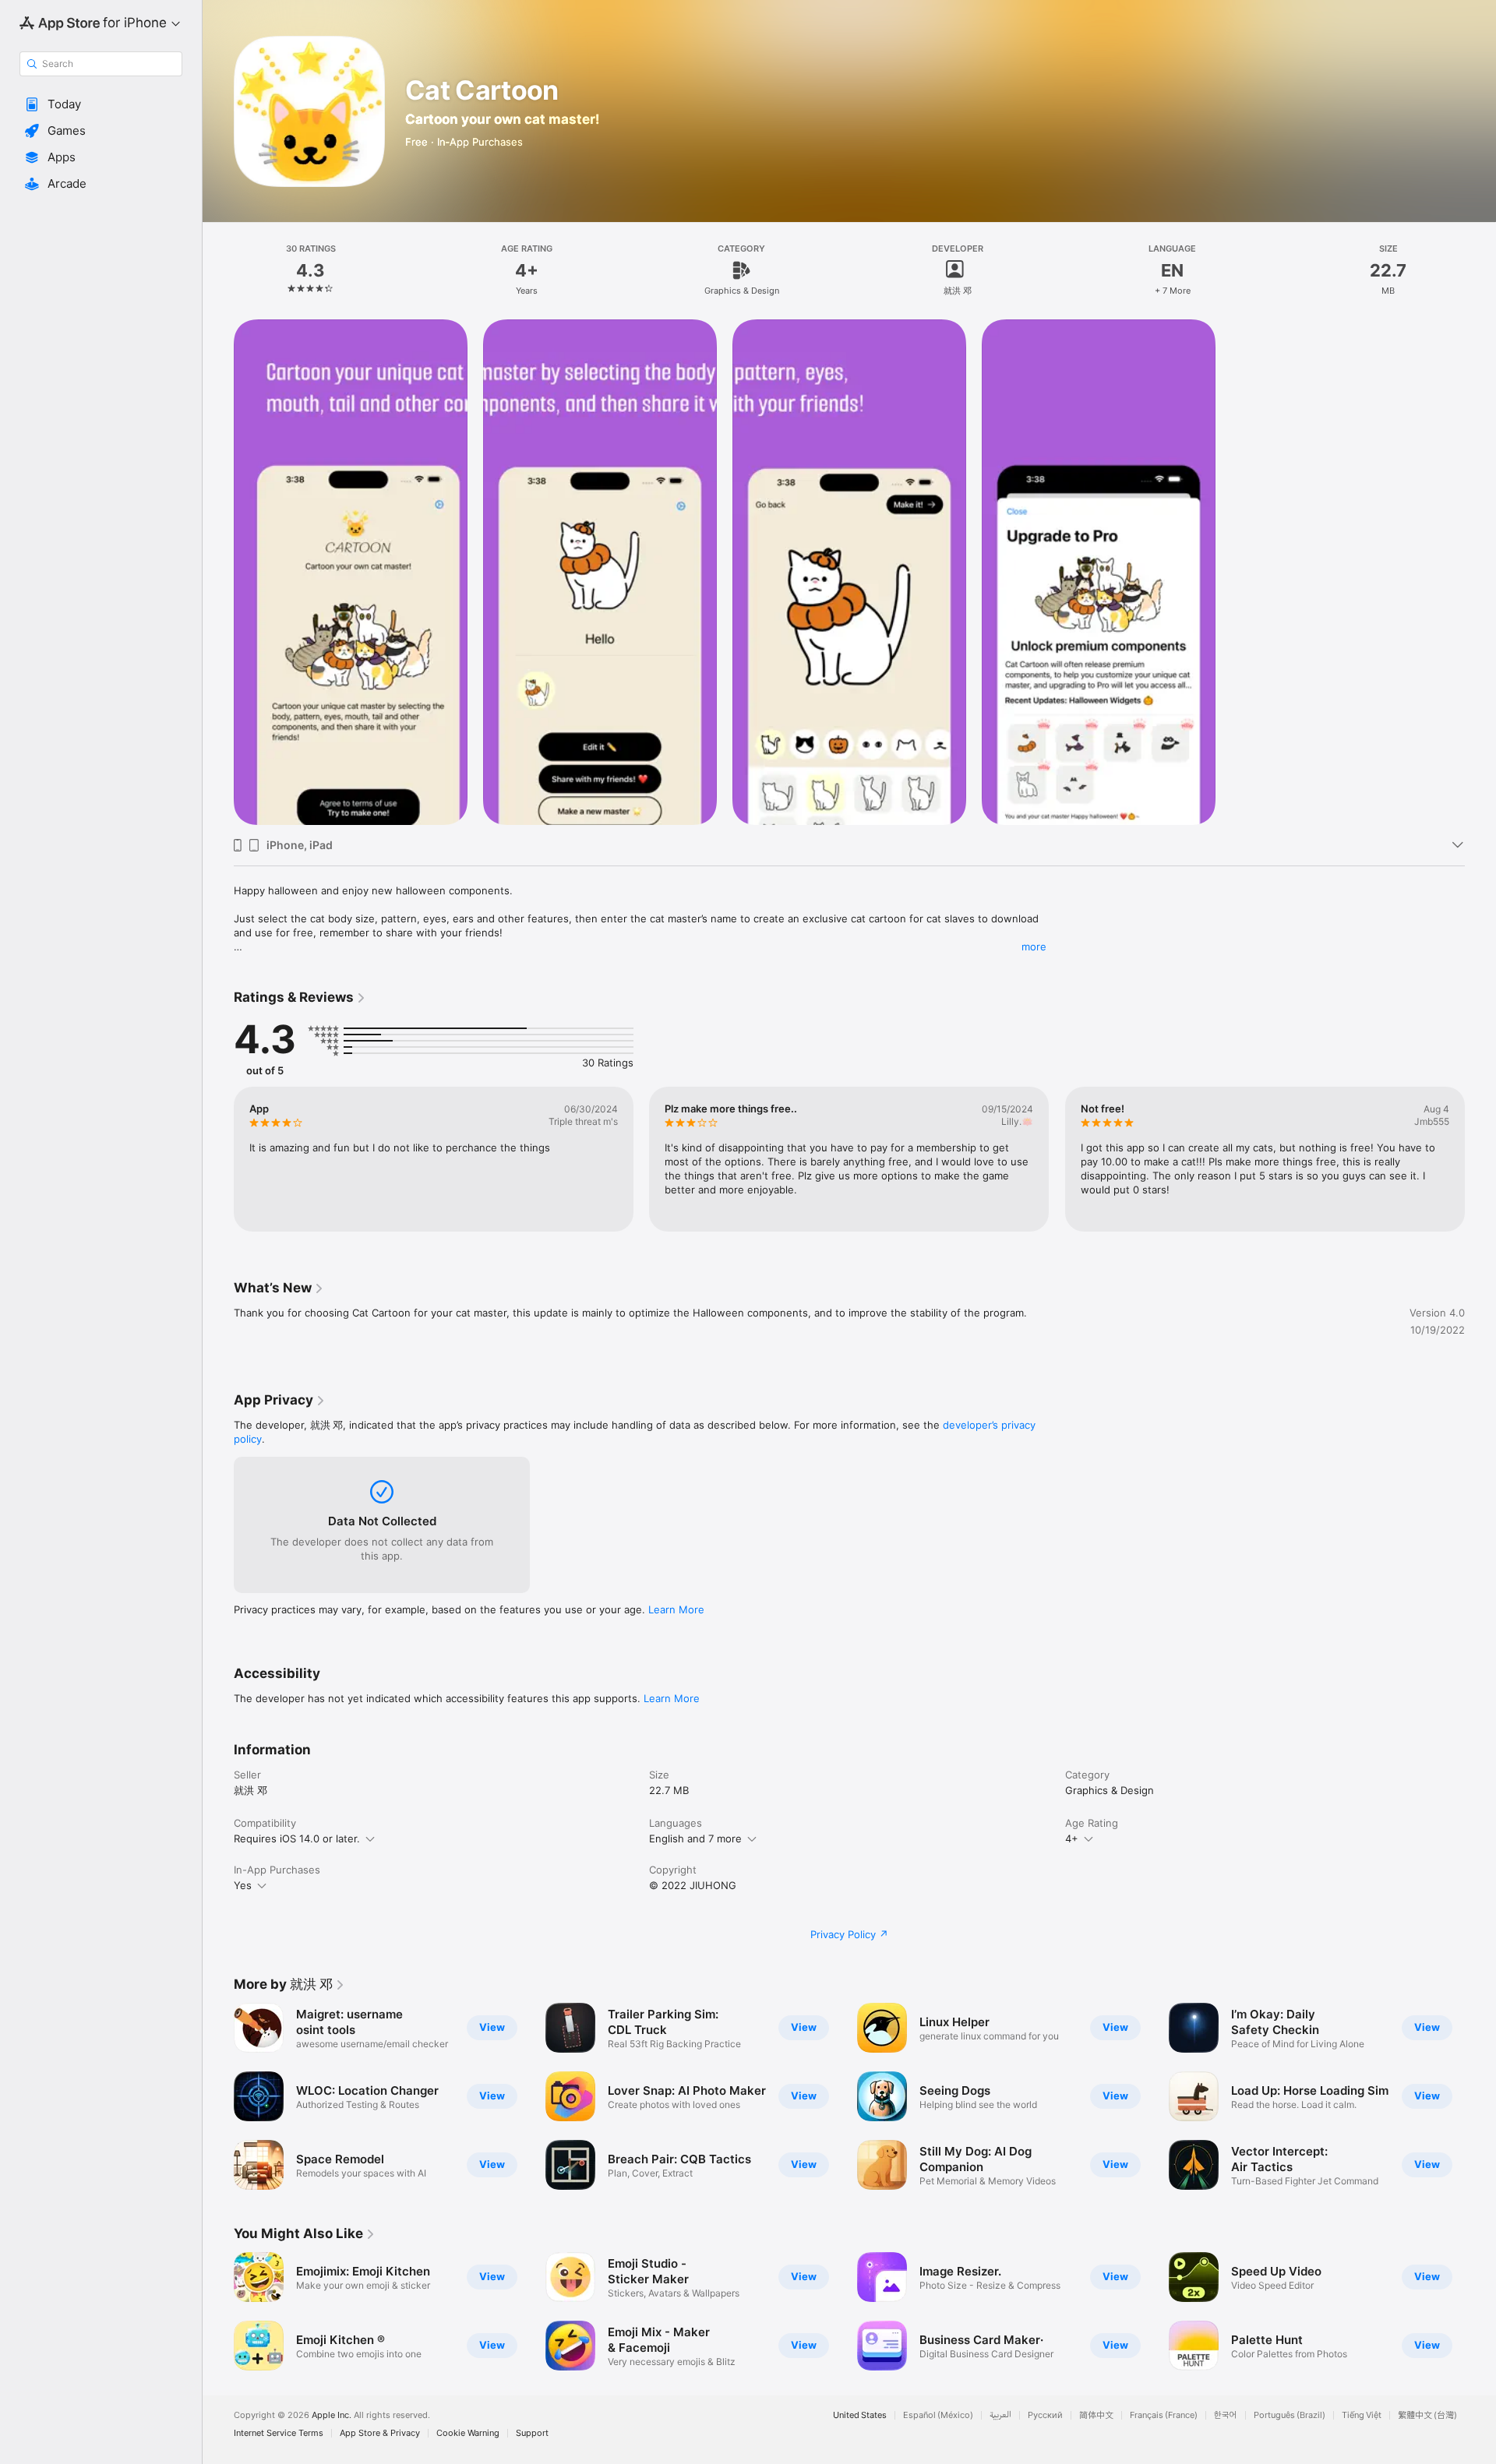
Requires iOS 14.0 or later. (297, 1838)
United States (860, 2415)
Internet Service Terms (279, 2433)
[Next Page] (1480, 2096)
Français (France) (1164, 2415)
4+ (1072, 1838)
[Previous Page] (218, 2096)
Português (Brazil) (1290, 2415)
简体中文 (1096, 2415)
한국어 (1226, 2415)
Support (532, 2433)
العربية (1000, 2415)
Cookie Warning (468, 2433)
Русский (1045, 2415)
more (1034, 946)
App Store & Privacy (380, 2433)
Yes (243, 1885)
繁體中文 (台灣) (1427, 2415)
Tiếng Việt (1362, 2415)
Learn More (676, 1609)
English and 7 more (695, 1838)
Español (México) (938, 2415)
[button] (101, 104)
